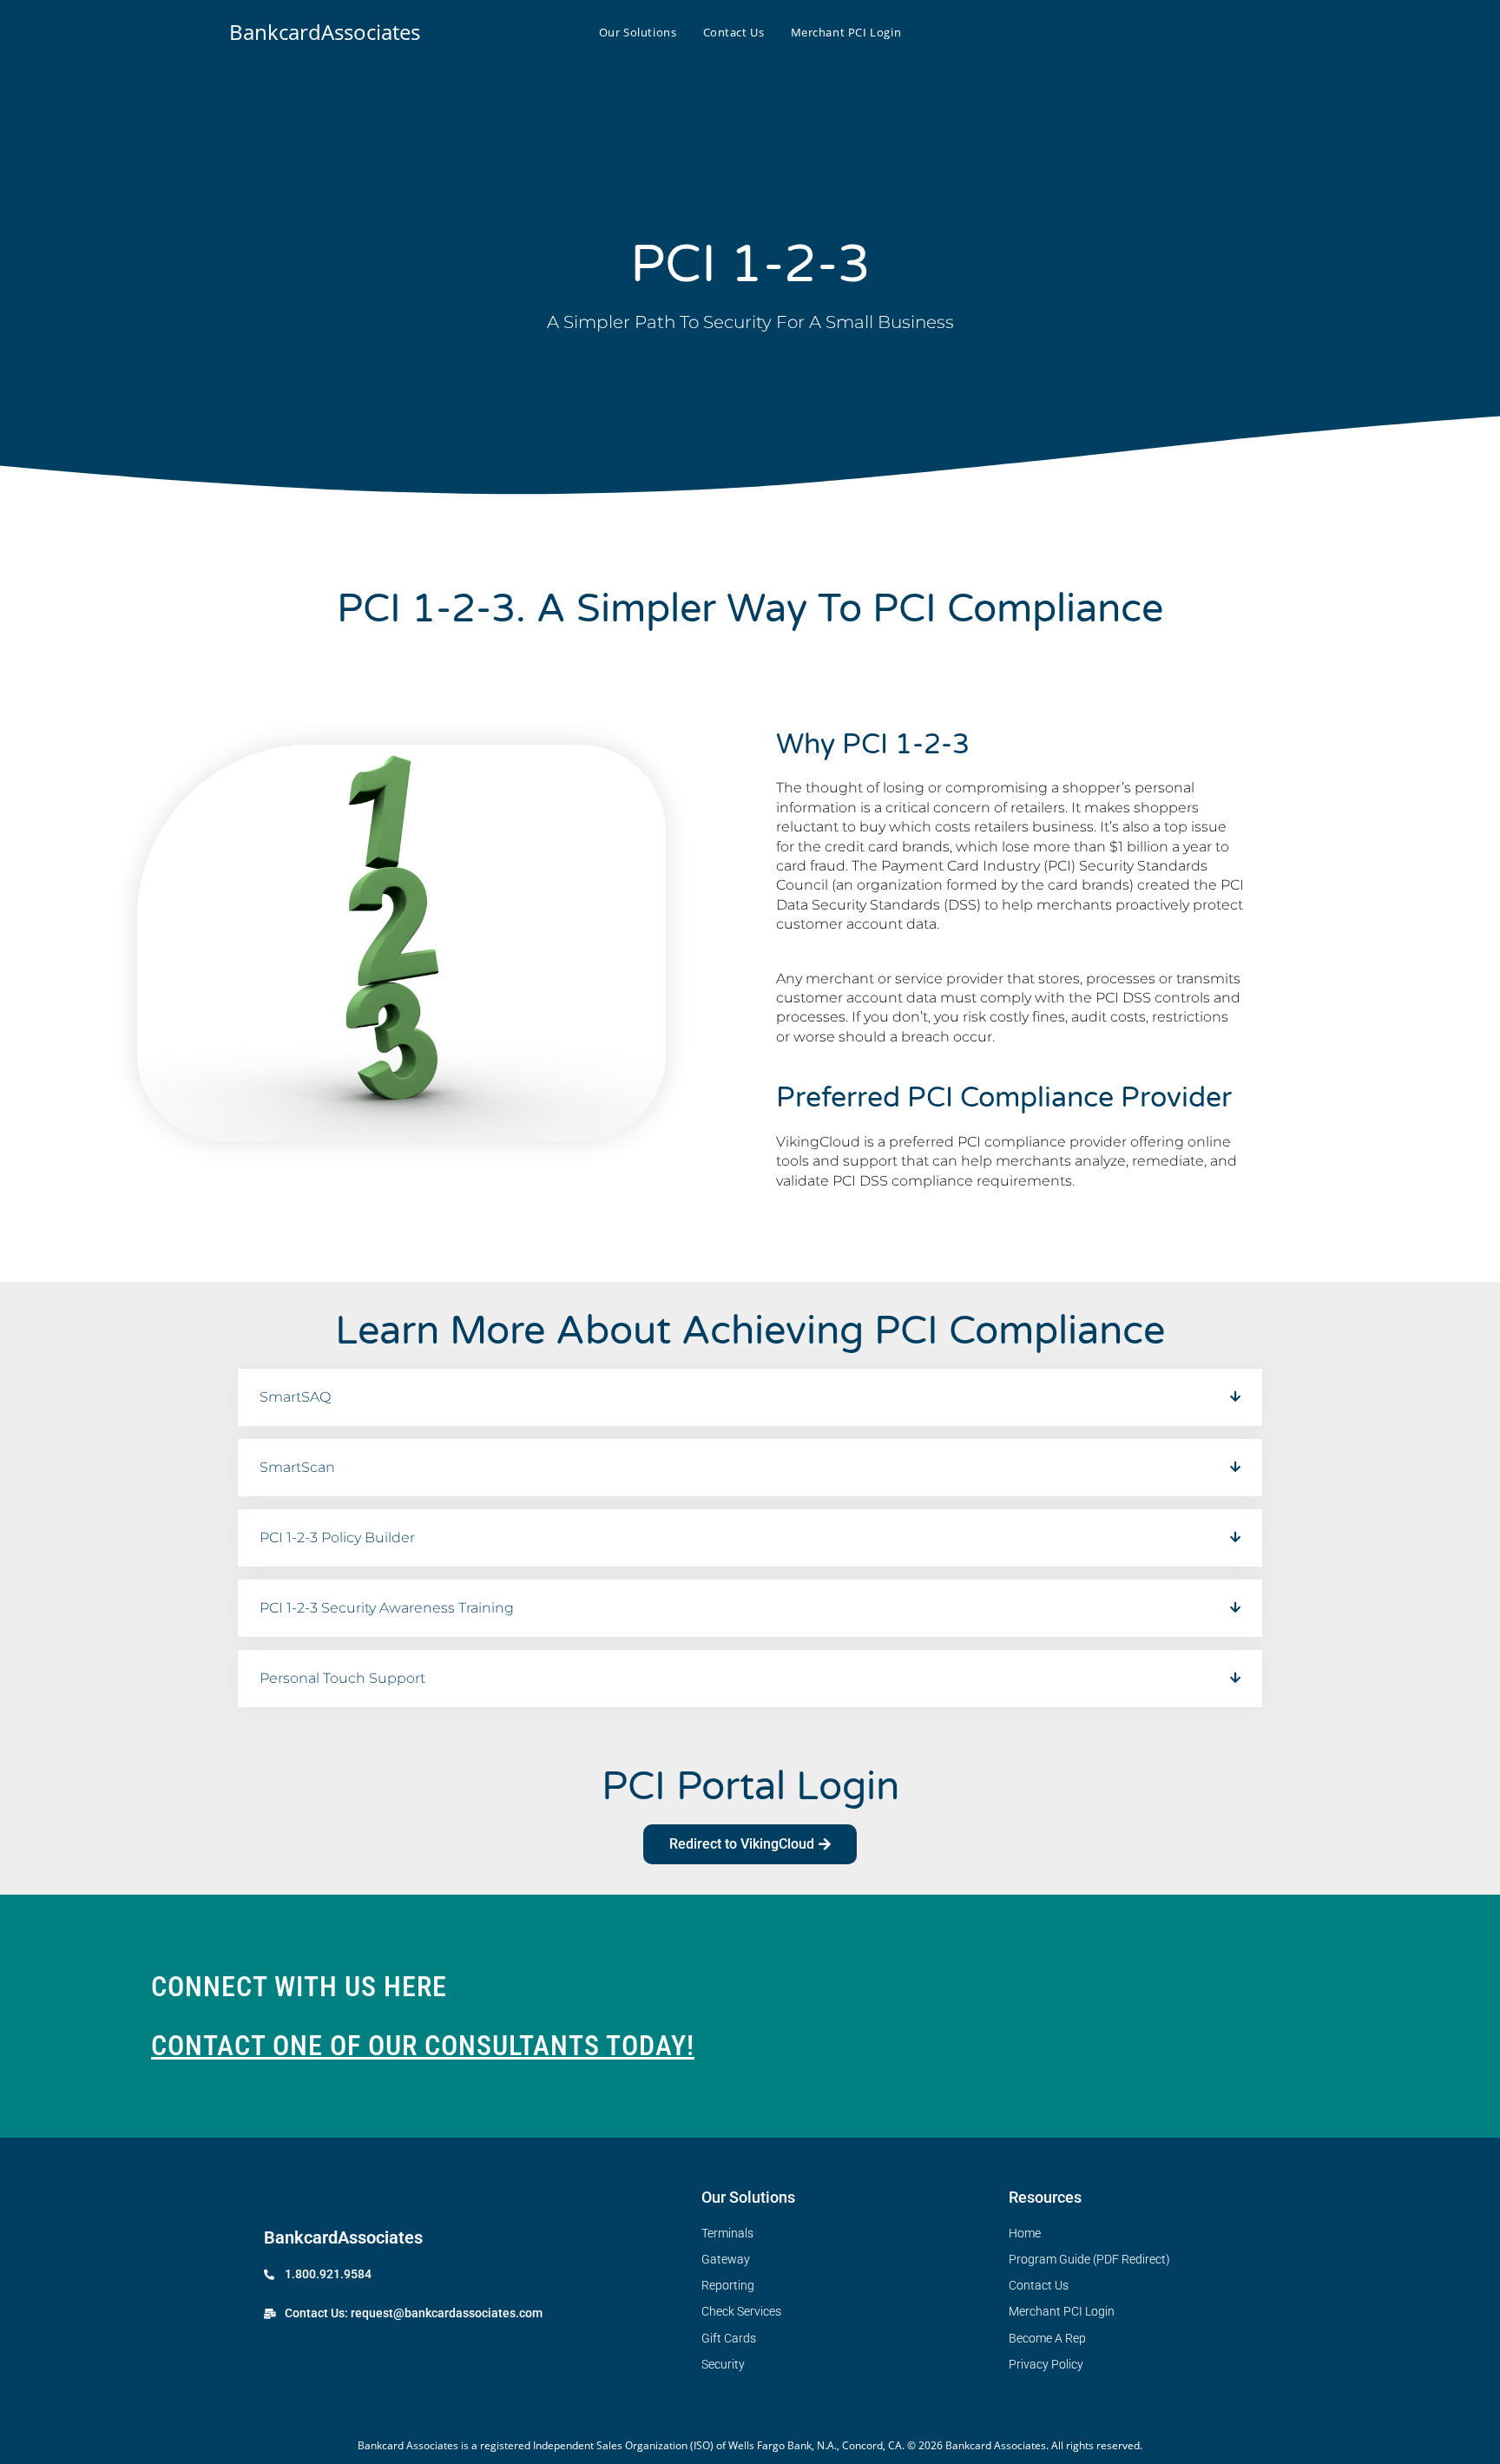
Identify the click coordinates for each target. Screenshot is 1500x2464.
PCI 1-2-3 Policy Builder (337, 1538)
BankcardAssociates (325, 32)
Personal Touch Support (342, 1678)
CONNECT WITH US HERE (299, 1987)
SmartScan (297, 1467)
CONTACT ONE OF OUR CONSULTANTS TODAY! (423, 2046)
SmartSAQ (295, 1397)
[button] (750, 1397)
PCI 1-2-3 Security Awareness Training (387, 1608)
